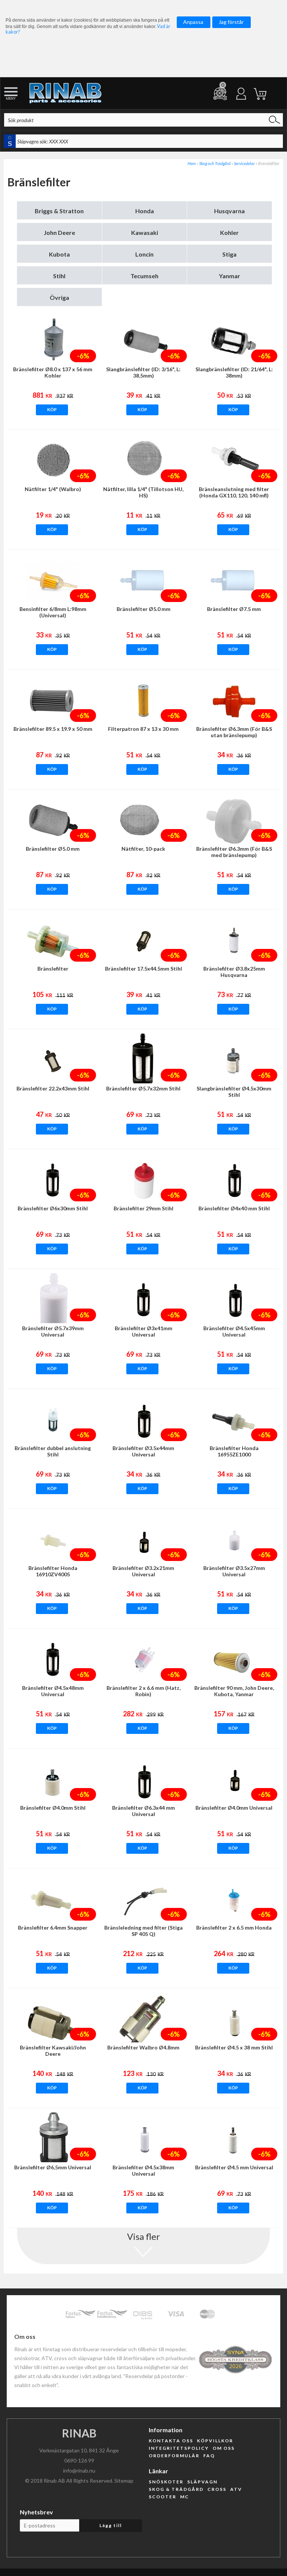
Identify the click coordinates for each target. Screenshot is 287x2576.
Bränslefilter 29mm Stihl (143, 1208)
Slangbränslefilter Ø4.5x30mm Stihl (234, 1092)
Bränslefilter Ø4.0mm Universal (234, 1808)
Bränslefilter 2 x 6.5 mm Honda (234, 1928)
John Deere (59, 232)
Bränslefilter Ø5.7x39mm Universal (53, 1331)
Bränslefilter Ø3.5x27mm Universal (234, 1571)
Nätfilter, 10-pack (143, 849)
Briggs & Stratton (59, 211)
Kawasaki (145, 232)
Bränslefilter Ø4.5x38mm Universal (143, 2170)
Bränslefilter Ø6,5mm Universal (53, 2167)
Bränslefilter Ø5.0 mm (143, 609)
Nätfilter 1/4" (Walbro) (53, 489)
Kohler (229, 232)
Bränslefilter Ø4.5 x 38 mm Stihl (234, 2047)
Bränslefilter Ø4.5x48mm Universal (53, 1691)
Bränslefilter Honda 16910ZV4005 (53, 1571)
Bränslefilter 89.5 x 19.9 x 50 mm (53, 729)
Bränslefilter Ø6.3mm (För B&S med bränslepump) (234, 852)
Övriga (59, 297)
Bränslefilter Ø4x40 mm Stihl (234, 1208)
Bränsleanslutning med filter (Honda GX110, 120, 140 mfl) (234, 492)
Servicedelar (244, 163)
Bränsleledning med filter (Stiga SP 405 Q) (143, 1931)
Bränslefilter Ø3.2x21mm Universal (143, 1571)
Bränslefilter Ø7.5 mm (234, 609)
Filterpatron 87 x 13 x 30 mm (143, 729)
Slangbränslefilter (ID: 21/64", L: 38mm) (234, 372)
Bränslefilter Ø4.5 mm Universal (234, 2167)
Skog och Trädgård (215, 163)
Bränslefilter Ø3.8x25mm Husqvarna (234, 972)
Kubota (59, 254)
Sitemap (124, 2481)
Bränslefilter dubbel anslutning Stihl (53, 1451)
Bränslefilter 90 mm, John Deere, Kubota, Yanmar (234, 1691)
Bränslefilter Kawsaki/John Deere (53, 2051)
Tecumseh (144, 276)
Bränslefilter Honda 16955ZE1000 (234, 1451)
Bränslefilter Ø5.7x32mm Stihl (143, 1088)
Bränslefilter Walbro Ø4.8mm (143, 2047)
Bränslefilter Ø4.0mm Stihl (53, 1808)
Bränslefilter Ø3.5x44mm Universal (143, 1451)
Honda (145, 211)
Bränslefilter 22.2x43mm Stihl (53, 1088)
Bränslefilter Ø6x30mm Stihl (53, 1208)
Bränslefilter (53, 969)
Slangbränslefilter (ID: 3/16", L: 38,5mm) (143, 372)
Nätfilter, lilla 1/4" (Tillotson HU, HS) (143, 492)
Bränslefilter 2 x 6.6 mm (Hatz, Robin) (143, 1691)
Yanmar (230, 276)
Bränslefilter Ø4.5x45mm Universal (234, 1331)
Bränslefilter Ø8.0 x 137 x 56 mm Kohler (53, 372)
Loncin (144, 254)
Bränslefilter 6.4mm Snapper (53, 1928)
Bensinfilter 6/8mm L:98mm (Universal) (53, 612)
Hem (192, 163)
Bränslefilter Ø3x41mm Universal (143, 1331)
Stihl (59, 276)
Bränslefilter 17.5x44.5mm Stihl (143, 969)
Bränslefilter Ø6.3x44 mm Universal (143, 1811)
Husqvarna (229, 211)
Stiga (229, 254)
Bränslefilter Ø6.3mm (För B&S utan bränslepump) (234, 732)
